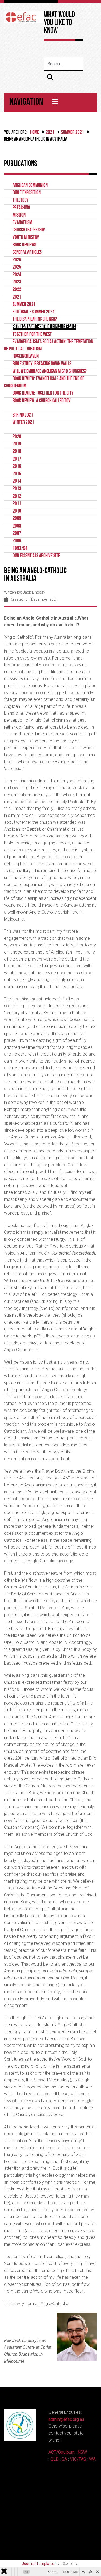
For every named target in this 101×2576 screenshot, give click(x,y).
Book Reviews (24, 245)
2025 (17, 267)
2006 (17, 541)
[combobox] (71, 64)
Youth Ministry (26, 238)
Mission (19, 215)
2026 (17, 260)
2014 (17, 481)
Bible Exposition (27, 193)
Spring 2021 (23, 415)
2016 (17, 467)
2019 (17, 444)
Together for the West (32, 335)
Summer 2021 (73, 133)
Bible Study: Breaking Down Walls (42, 364)
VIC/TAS (78, 2459)
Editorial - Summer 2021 (34, 312)
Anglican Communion (30, 186)
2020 (17, 437)
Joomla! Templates (38, 2564)
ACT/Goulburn (62, 2452)
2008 (17, 526)
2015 (17, 474)
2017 (17, 459)
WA (92, 2459)
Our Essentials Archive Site (36, 556)
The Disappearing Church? (35, 320)
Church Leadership (29, 230)
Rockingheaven (26, 356)
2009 (17, 519)
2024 (17, 275)
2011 (17, 504)
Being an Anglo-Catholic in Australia (44, 327)
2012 (17, 497)
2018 (17, 452)
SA (64, 2459)
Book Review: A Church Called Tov (42, 401)
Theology (21, 200)
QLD (55, 2459)
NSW (82, 2452)
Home (35, 133)
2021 (50, 133)
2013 (17, 489)
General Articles (27, 253)
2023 (17, 282)
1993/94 (20, 549)
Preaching (21, 208)
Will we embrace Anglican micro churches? (50, 372)
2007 (17, 534)
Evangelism (22, 223)
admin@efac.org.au (66, 2419)
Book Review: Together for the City (43, 393)
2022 (17, 290)
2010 (17, 511)
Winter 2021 (23, 423)
